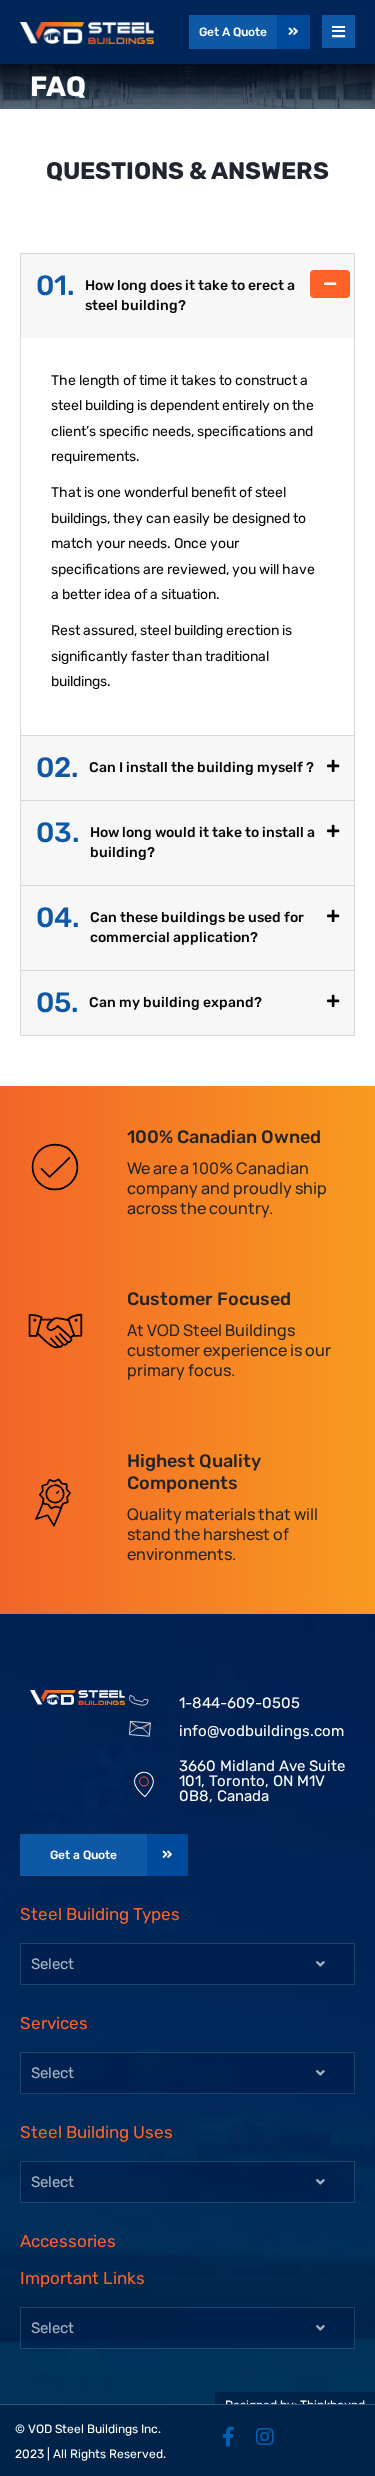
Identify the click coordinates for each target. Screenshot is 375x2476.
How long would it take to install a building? (175, 842)
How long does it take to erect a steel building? (165, 295)
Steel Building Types (100, 1914)
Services (54, 2023)
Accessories (68, 2241)
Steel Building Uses (96, 2132)
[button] (187, 296)
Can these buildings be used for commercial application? (170, 927)
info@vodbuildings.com (261, 1731)
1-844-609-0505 (239, 1703)
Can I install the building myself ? (175, 768)
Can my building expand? (149, 1003)
